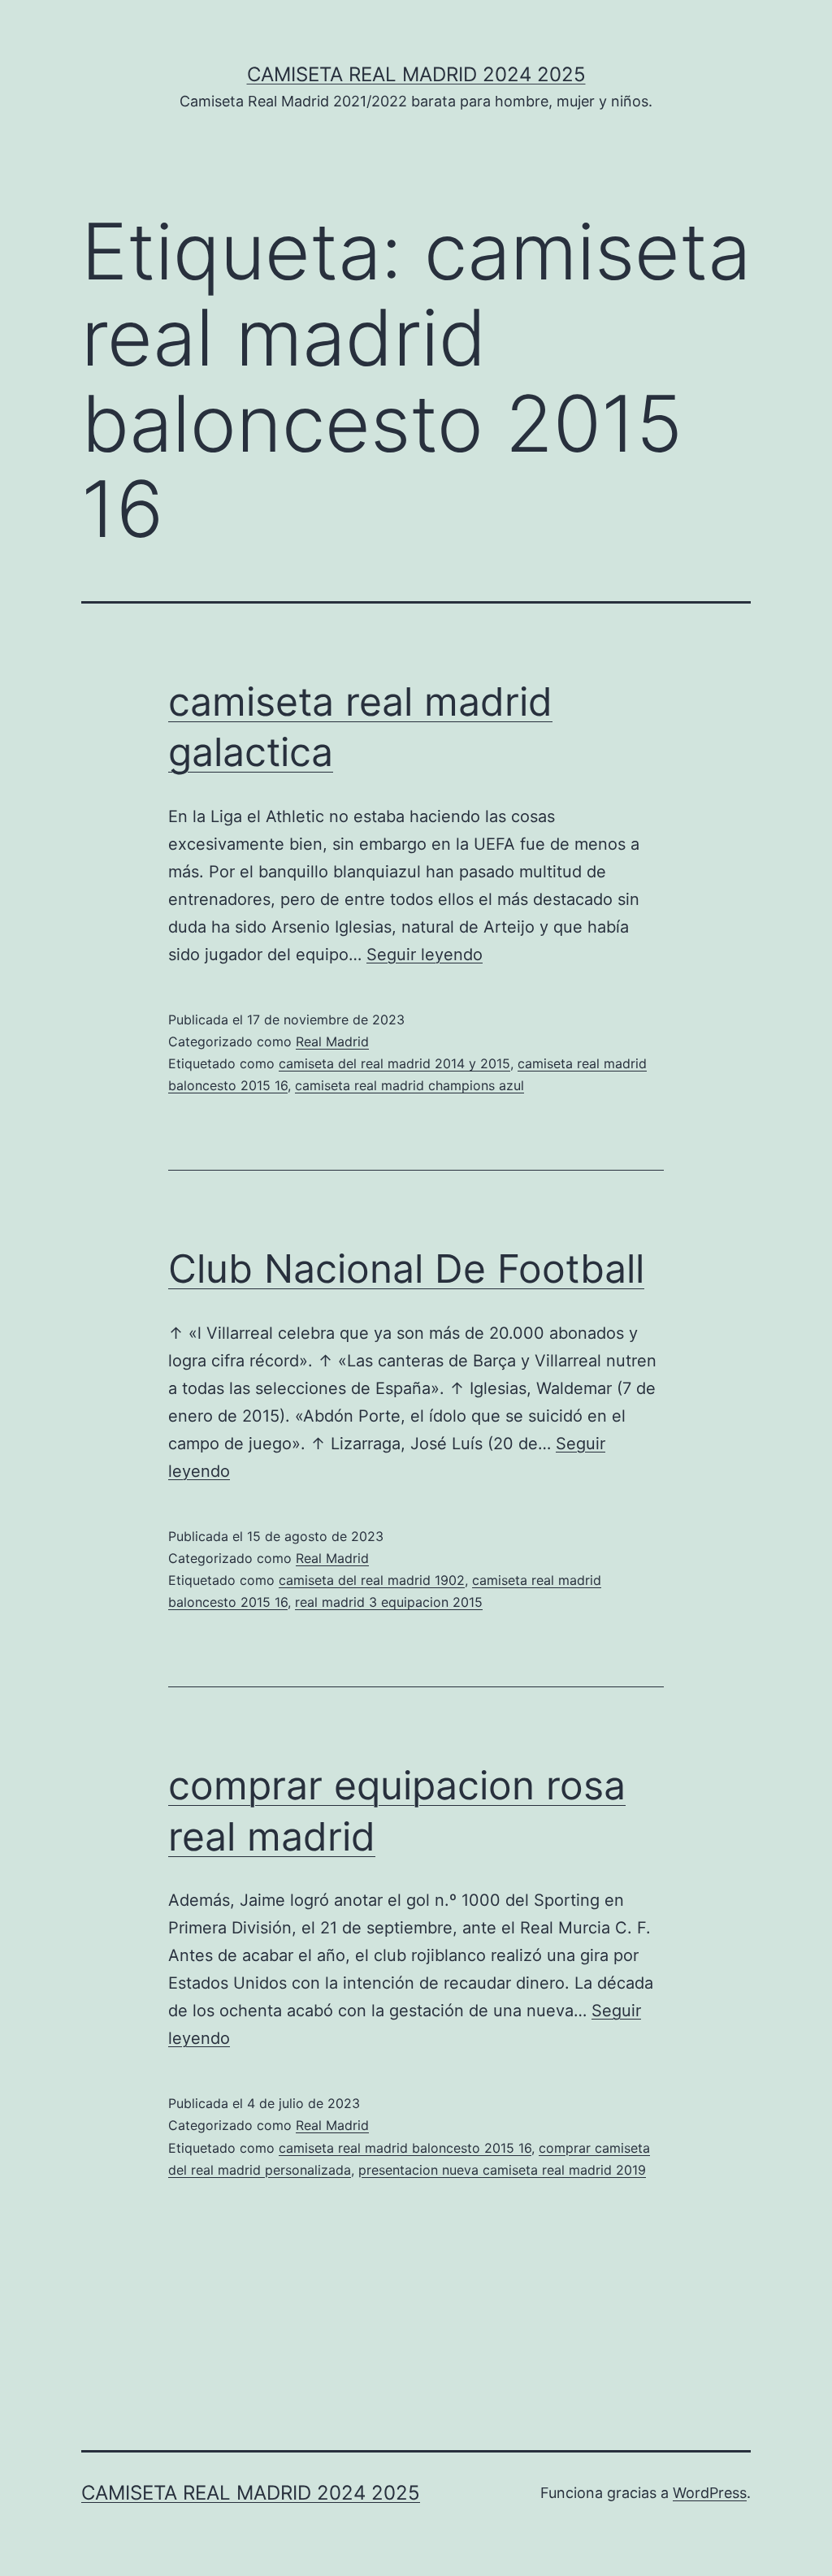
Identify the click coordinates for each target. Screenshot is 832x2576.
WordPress (710, 2493)
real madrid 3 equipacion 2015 (389, 1602)
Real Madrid (332, 1041)
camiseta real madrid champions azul (409, 1085)
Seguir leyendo (425, 955)
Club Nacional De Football (406, 1269)
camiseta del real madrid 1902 (372, 1580)
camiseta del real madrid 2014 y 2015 (394, 1063)
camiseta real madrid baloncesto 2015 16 (405, 2148)
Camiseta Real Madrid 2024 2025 (416, 74)
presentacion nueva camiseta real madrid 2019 (502, 2170)
